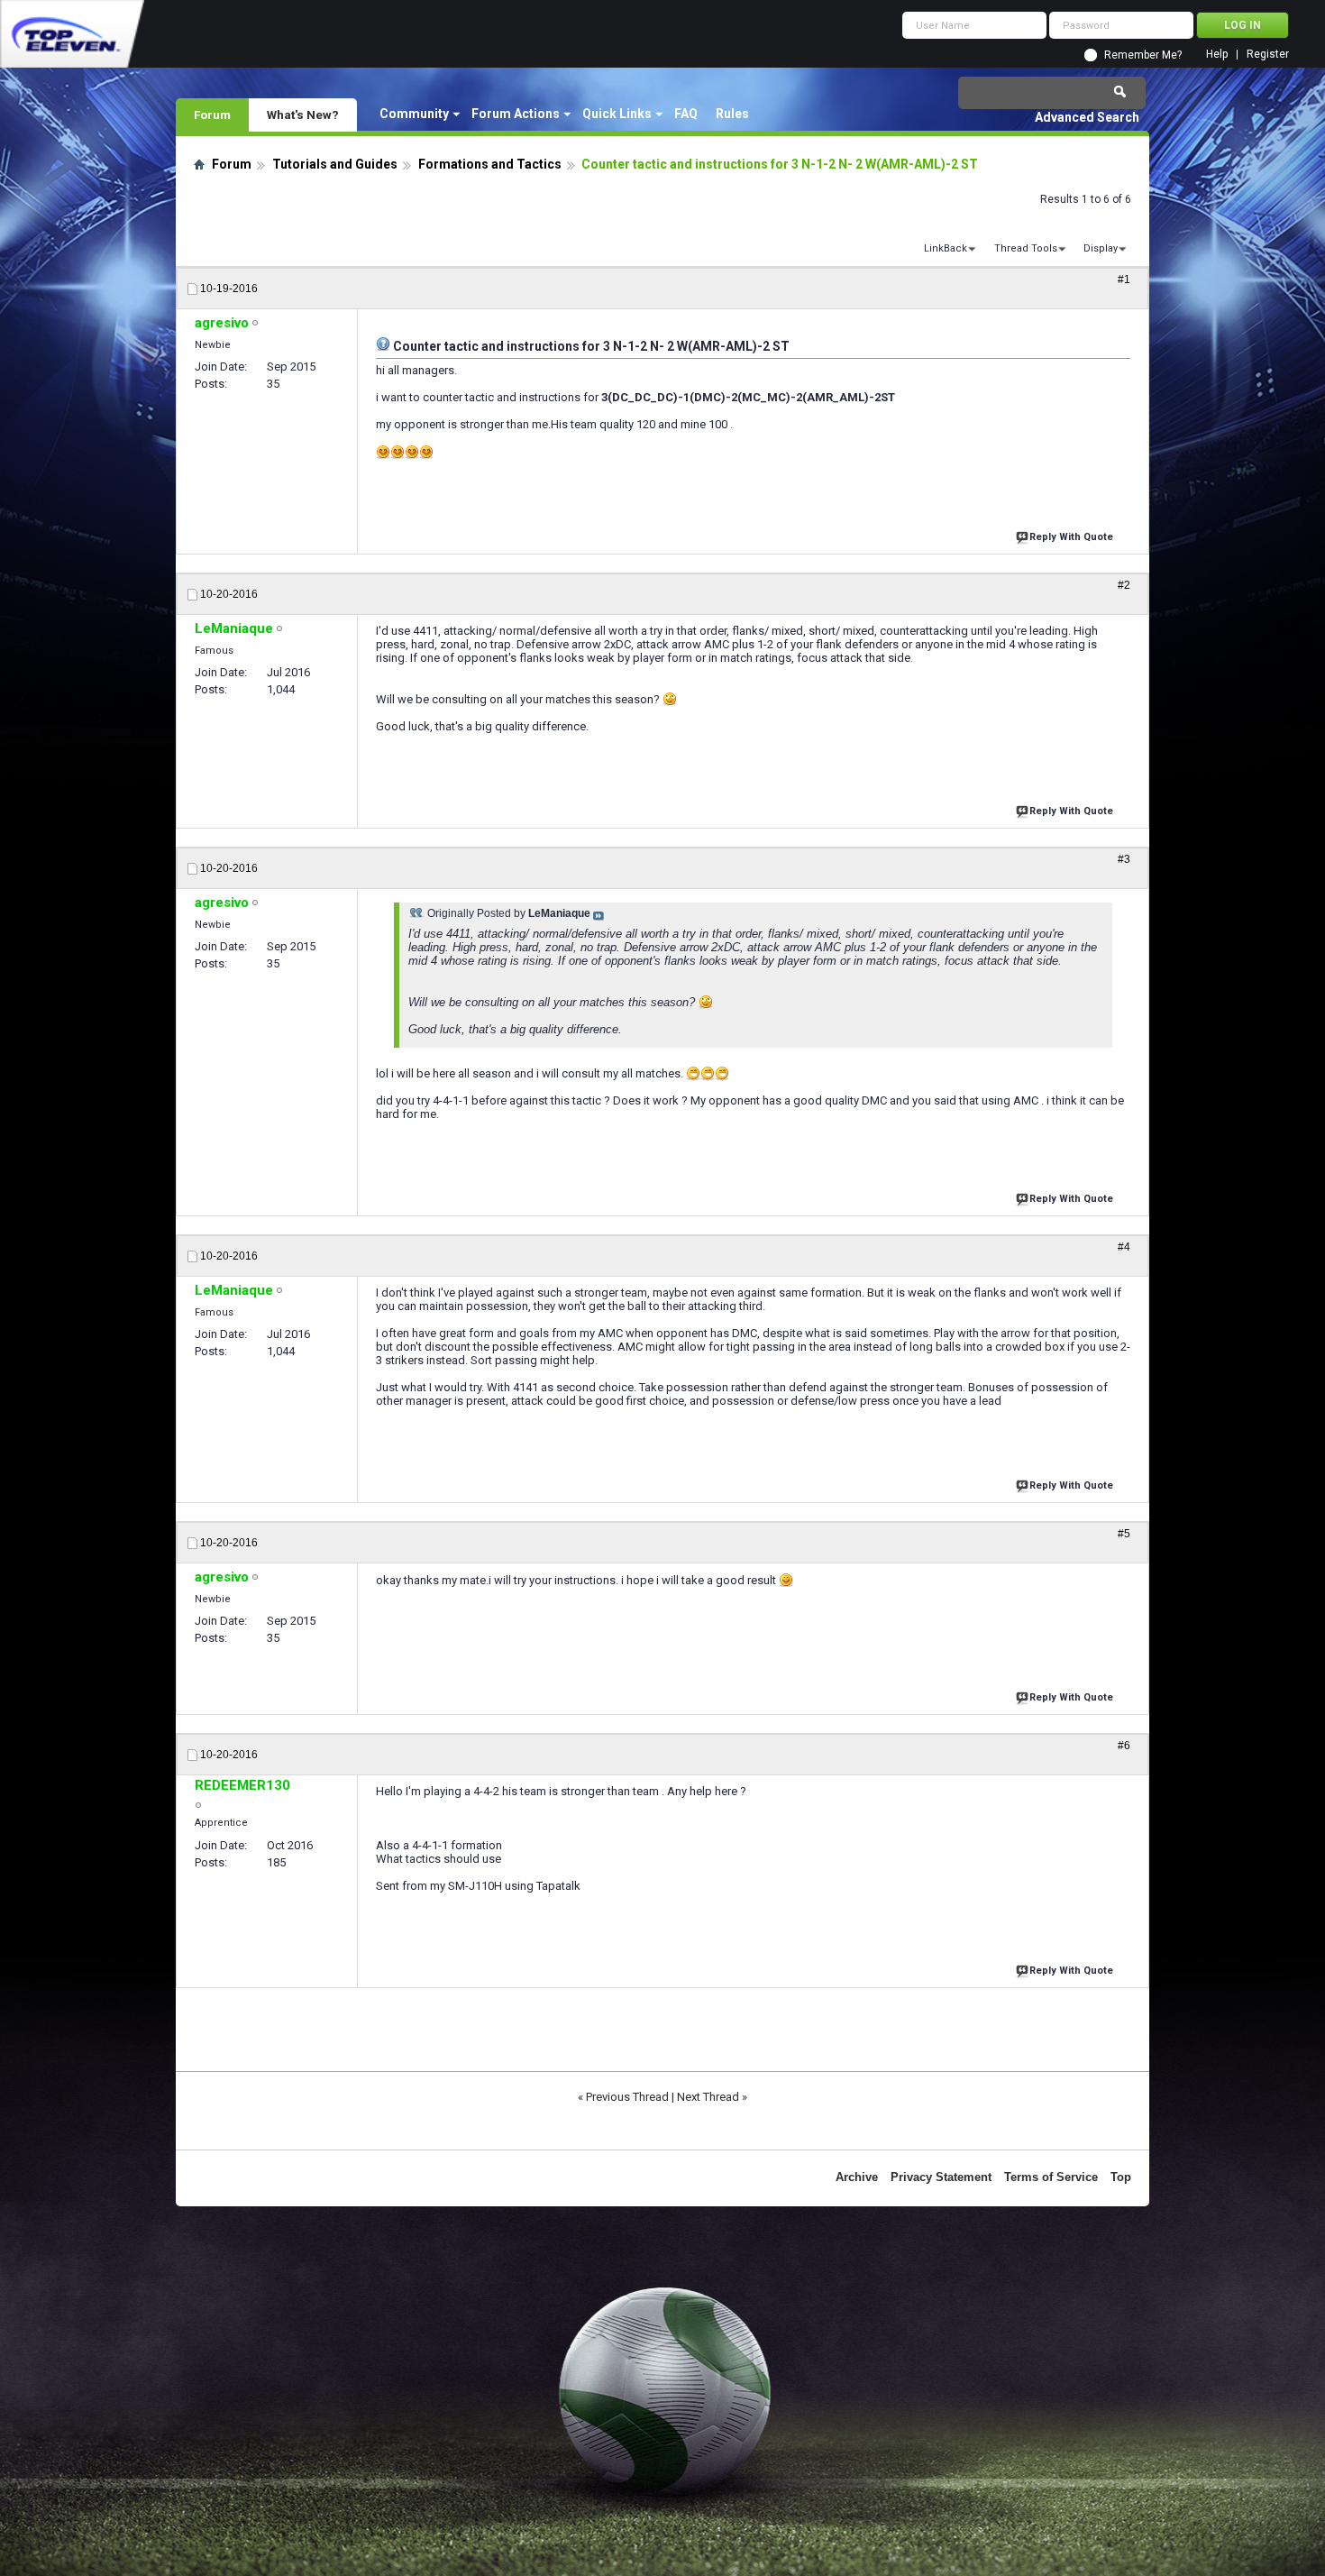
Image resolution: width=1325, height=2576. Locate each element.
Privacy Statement (941, 2177)
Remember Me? (1143, 55)
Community (414, 114)
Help (1217, 55)
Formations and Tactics (490, 164)
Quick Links (617, 114)
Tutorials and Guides (335, 164)
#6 (1124, 1746)
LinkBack (946, 248)
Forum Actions (516, 114)
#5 (1124, 1534)
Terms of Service (1051, 2177)
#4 (1124, 1247)
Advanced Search (1087, 117)
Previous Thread (627, 2097)
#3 (1124, 859)
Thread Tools (1026, 248)
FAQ (686, 114)
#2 (1124, 585)
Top (1121, 2177)
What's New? (303, 115)
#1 (1124, 280)
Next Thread (708, 2097)
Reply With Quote (1071, 537)
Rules (732, 114)
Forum (212, 115)
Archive (857, 2177)
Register (1268, 55)
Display (1101, 248)
